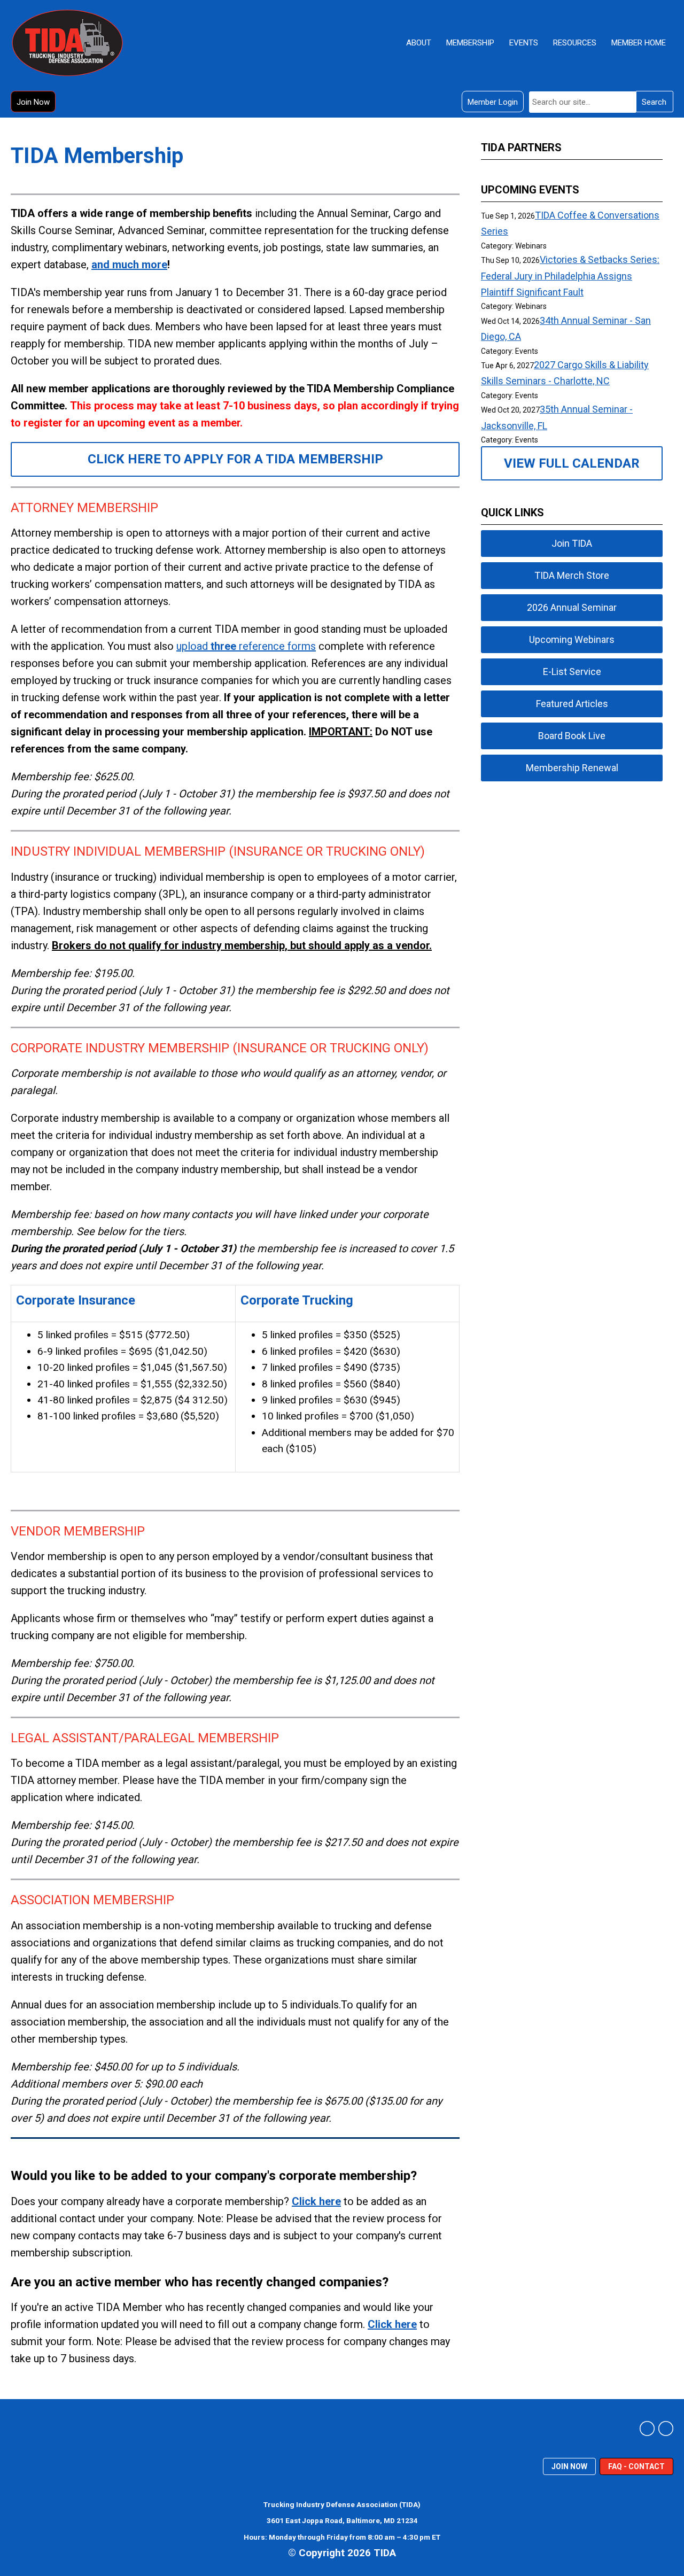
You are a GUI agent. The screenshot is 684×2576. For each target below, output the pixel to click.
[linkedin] (647, 2428)
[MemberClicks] (67, 43)
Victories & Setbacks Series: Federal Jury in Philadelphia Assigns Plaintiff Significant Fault (570, 276)
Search (654, 102)
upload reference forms (246, 646)
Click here (316, 2201)
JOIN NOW (569, 2466)
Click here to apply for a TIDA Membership (235, 459)
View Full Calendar (572, 463)
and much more (129, 265)
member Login (493, 102)
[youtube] (666, 2428)
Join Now (33, 102)
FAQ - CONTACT (636, 2466)
